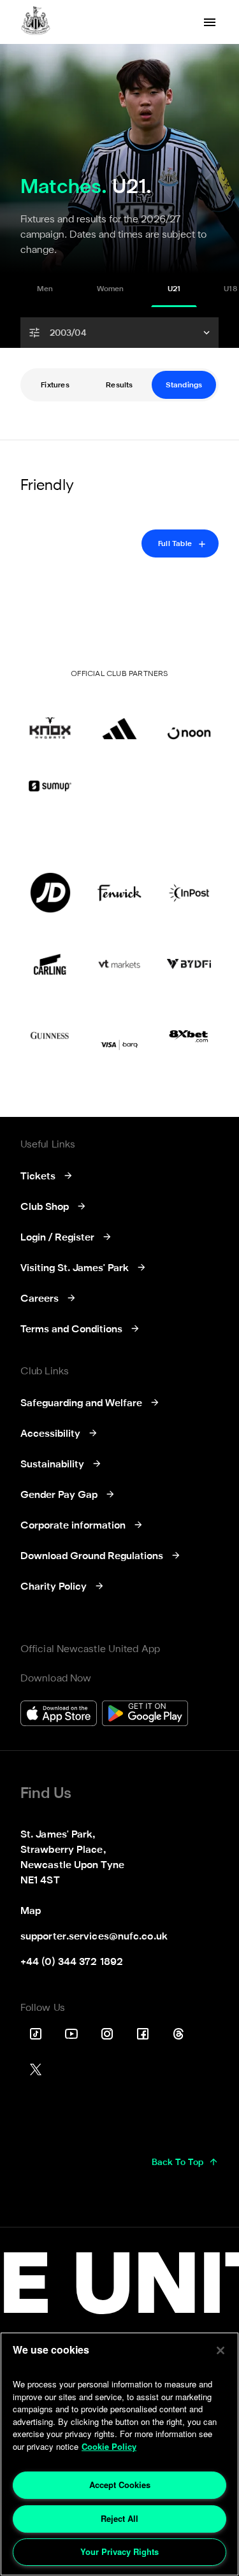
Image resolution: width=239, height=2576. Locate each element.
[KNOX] (50, 719)
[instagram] (107, 2034)
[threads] (178, 2034)
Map (31, 1911)
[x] (36, 2069)
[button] (119, 333)
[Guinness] (50, 1035)
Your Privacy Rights (119, 2551)
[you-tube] (71, 2034)
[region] (119, 2454)
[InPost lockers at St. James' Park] (189, 893)
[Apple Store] (59, 1715)
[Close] (221, 2350)
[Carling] (50, 964)
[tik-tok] (36, 2034)
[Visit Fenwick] (119, 893)
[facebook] (143, 2034)
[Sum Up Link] (50, 786)
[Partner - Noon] (189, 719)
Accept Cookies (120, 2485)
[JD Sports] (50, 893)
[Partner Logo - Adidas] (119, 719)
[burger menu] (210, 22)
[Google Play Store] (145, 1715)
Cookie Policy (109, 2446)
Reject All (119, 2518)
